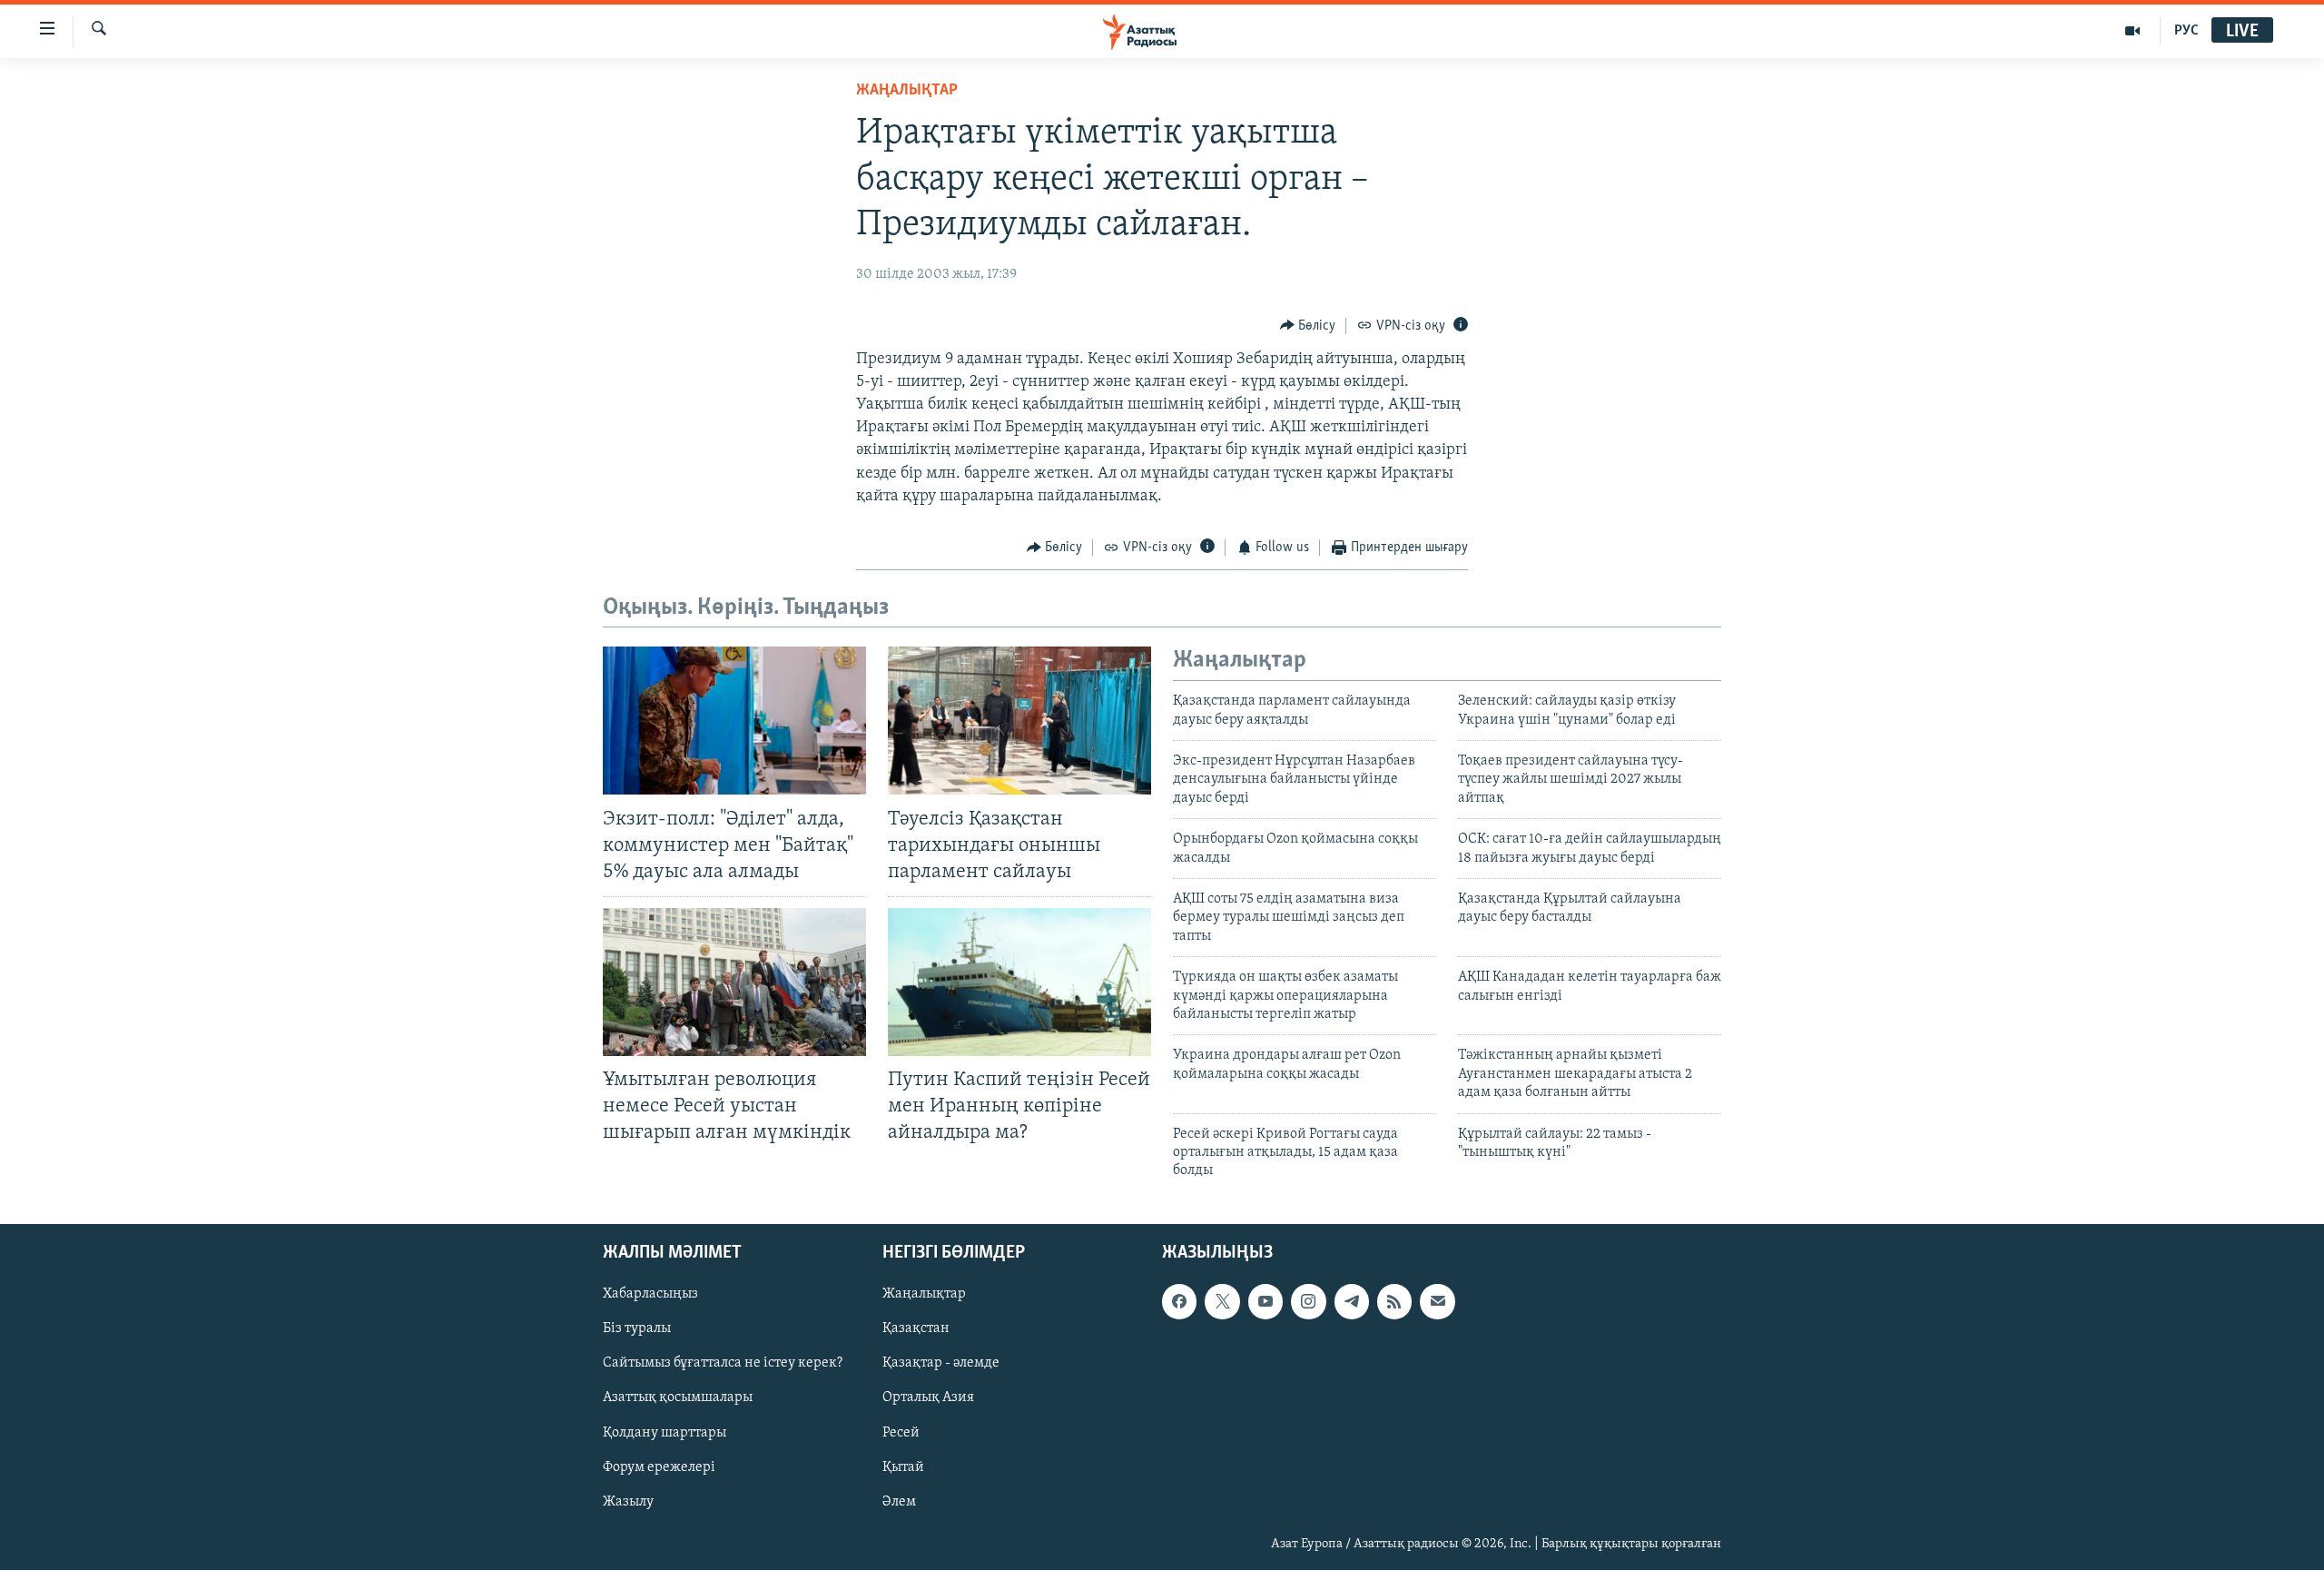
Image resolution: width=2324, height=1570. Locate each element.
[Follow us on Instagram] (1308, 1301)
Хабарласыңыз (650, 1294)
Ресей (901, 1432)
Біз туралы (637, 1328)
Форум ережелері (659, 1466)
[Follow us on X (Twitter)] (1222, 1301)
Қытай (903, 1466)
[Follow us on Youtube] (1265, 1301)
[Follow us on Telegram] (1352, 1301)
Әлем (899, 1501)
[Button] (1308, 326)
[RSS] (1394, 1301)
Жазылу (628, 1501)
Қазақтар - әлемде (941, 1363)
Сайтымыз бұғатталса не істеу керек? (723, 1363)
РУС (2186, 31)
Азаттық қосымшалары (678, 1397)
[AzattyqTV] (2133, 31)
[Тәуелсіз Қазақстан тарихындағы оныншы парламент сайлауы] (1019, 721)
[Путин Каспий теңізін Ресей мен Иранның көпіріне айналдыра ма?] (1019, 982)
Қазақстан (916, 1328)
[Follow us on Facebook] (1179, 1301)
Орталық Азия (928, 1397)
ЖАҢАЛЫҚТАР (907, 91)
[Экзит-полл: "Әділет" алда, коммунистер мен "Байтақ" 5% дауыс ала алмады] (734, 721)
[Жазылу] (1437, 1301)
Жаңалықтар (924, 1294)
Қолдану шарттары (665, 1432)
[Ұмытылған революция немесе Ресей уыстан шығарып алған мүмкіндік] (734, 982)
